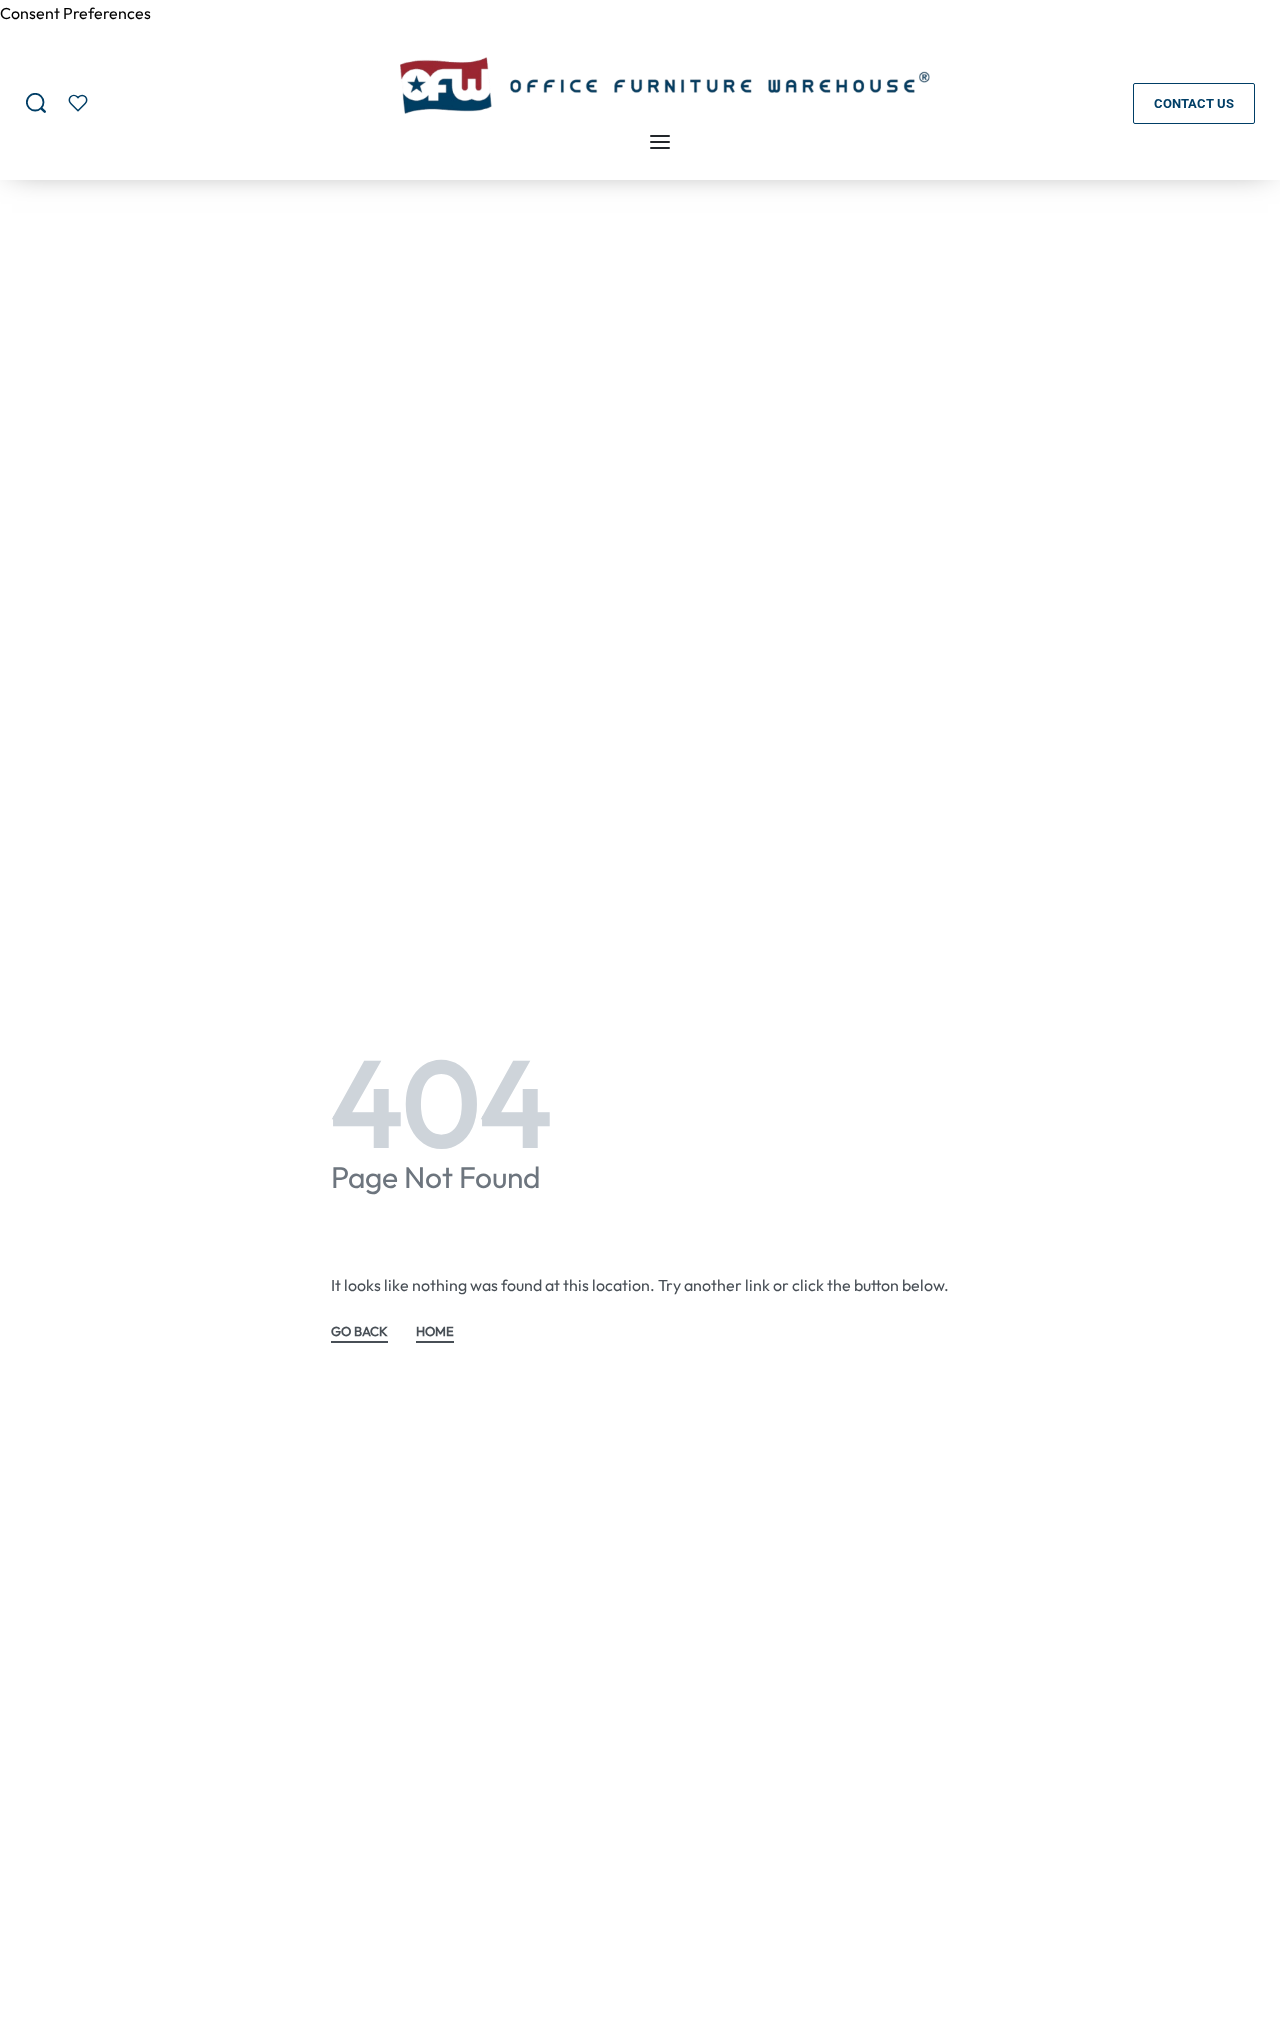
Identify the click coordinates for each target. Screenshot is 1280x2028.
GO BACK (359, 1332)
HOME (435, 1332)
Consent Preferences (75, 13)
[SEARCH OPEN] (36, 103)
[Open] (78, 103)
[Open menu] (660, 142)
